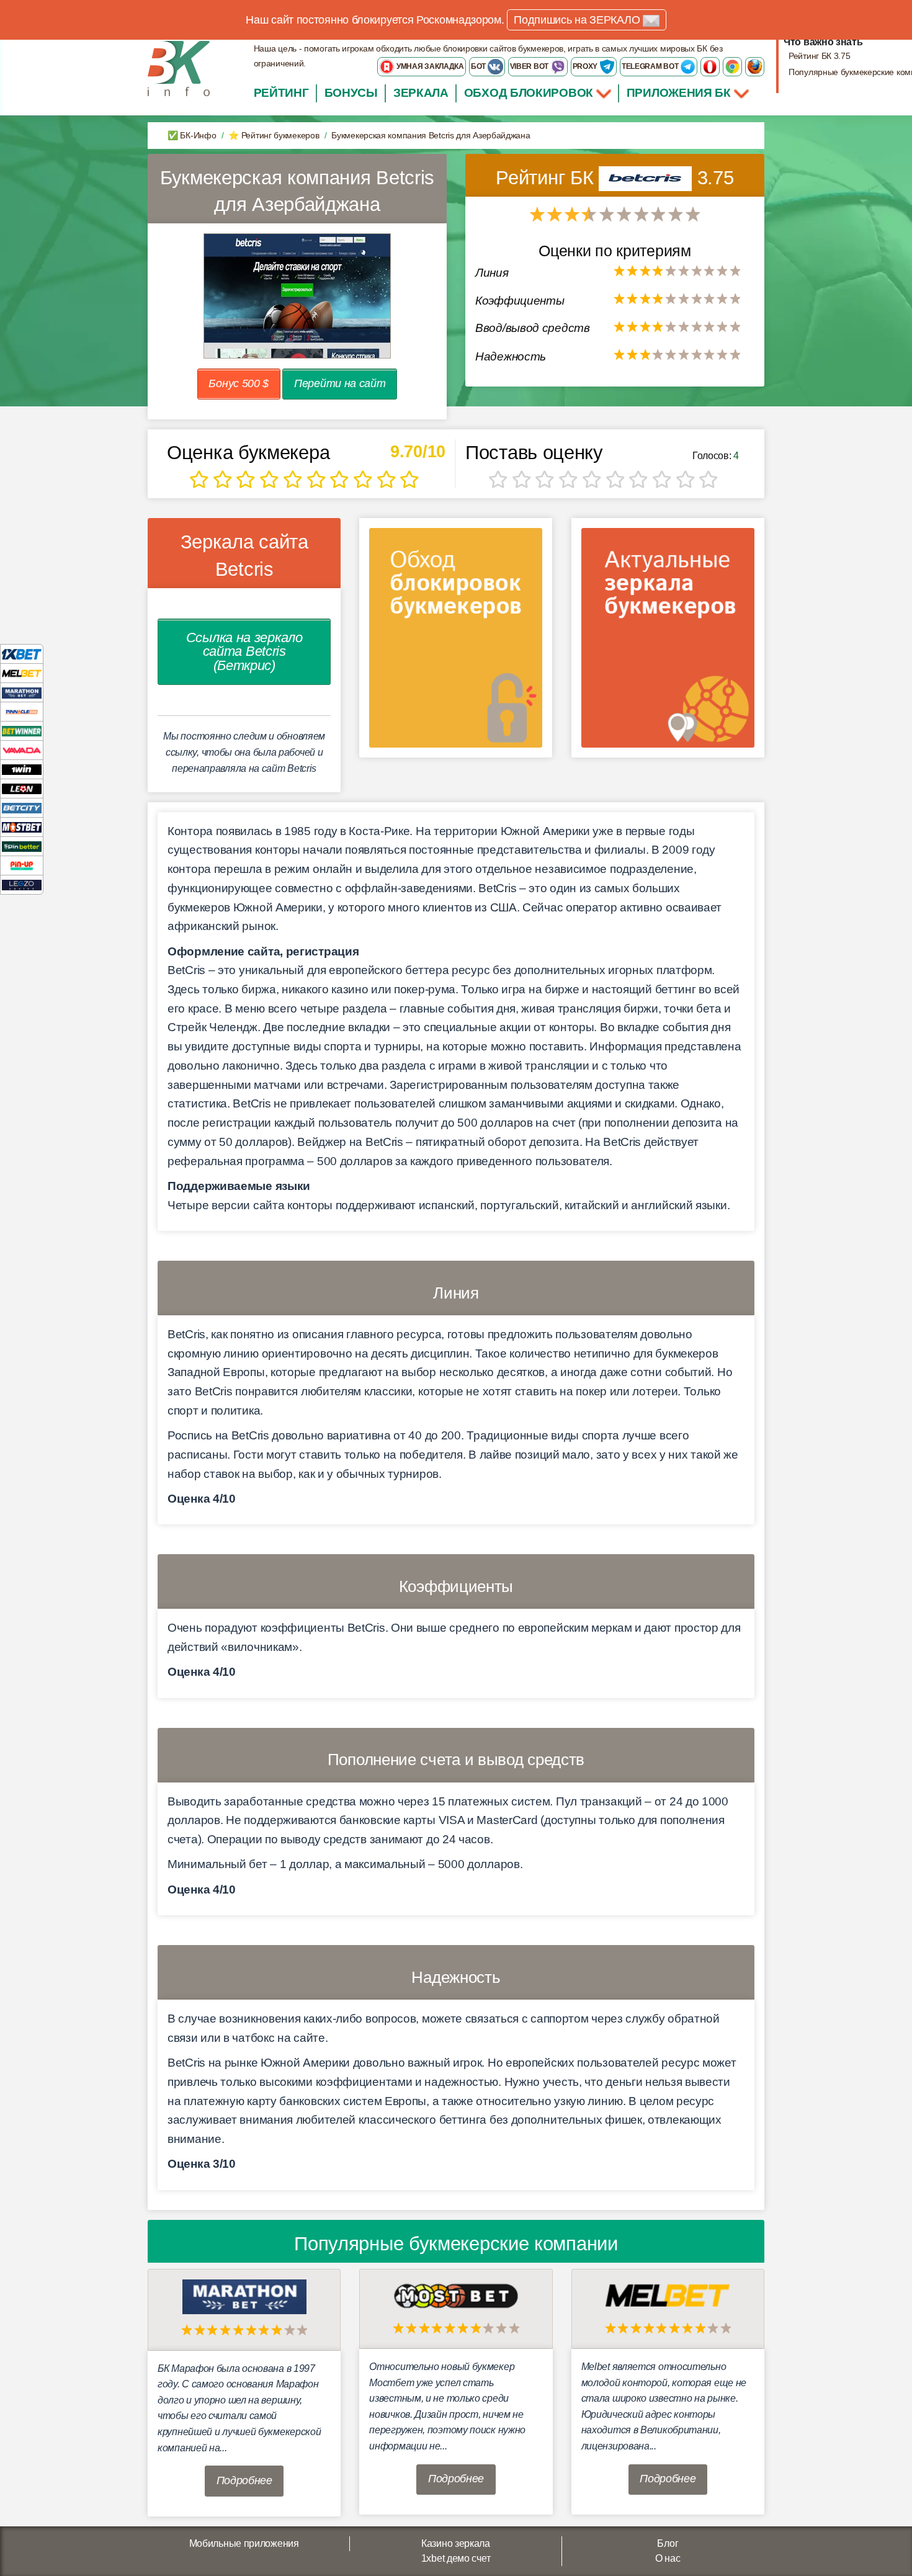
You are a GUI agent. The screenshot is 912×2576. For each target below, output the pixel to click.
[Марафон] (22, 692)
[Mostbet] (22, 827)
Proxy (586, 66)
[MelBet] (22, 673)
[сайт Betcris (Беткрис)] (297, 296)
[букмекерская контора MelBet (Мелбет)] (668, 2295)
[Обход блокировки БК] (456, 642)
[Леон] (22, 788)
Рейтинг (281, 93)
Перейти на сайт (340, 383)
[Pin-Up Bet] (22, 865)
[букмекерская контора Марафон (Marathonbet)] (244, 2296)
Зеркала (421, 93)
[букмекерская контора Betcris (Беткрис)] (648, 178)
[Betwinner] (22, 731)
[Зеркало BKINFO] (179, 68)
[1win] (22, 769)
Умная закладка (429, 66)
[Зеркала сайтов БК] (668, 642)
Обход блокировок (529, 93)
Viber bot (530, 66)
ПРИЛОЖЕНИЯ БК (680, 93)
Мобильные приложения (244, 2543)
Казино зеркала (456, 2543)
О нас (668, 2558)
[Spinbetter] (22, 846)
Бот (479, 66)
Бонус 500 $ (239, 383)
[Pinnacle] (22, 711)
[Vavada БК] (22, 750)
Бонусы (351, 93)
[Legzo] (22, 884)
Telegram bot (651, 66)
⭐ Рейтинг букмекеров (274, 135)
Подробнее (244, 2480)
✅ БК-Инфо (192, 135)
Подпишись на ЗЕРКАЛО (578, 20)
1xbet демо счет (456, 2558)
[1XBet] (22, 654)
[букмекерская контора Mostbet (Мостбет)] (456, 2295)
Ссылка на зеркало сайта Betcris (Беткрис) (244, 651)
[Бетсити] (22, 807)
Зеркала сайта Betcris (244, 555)
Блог (668, 2543)
